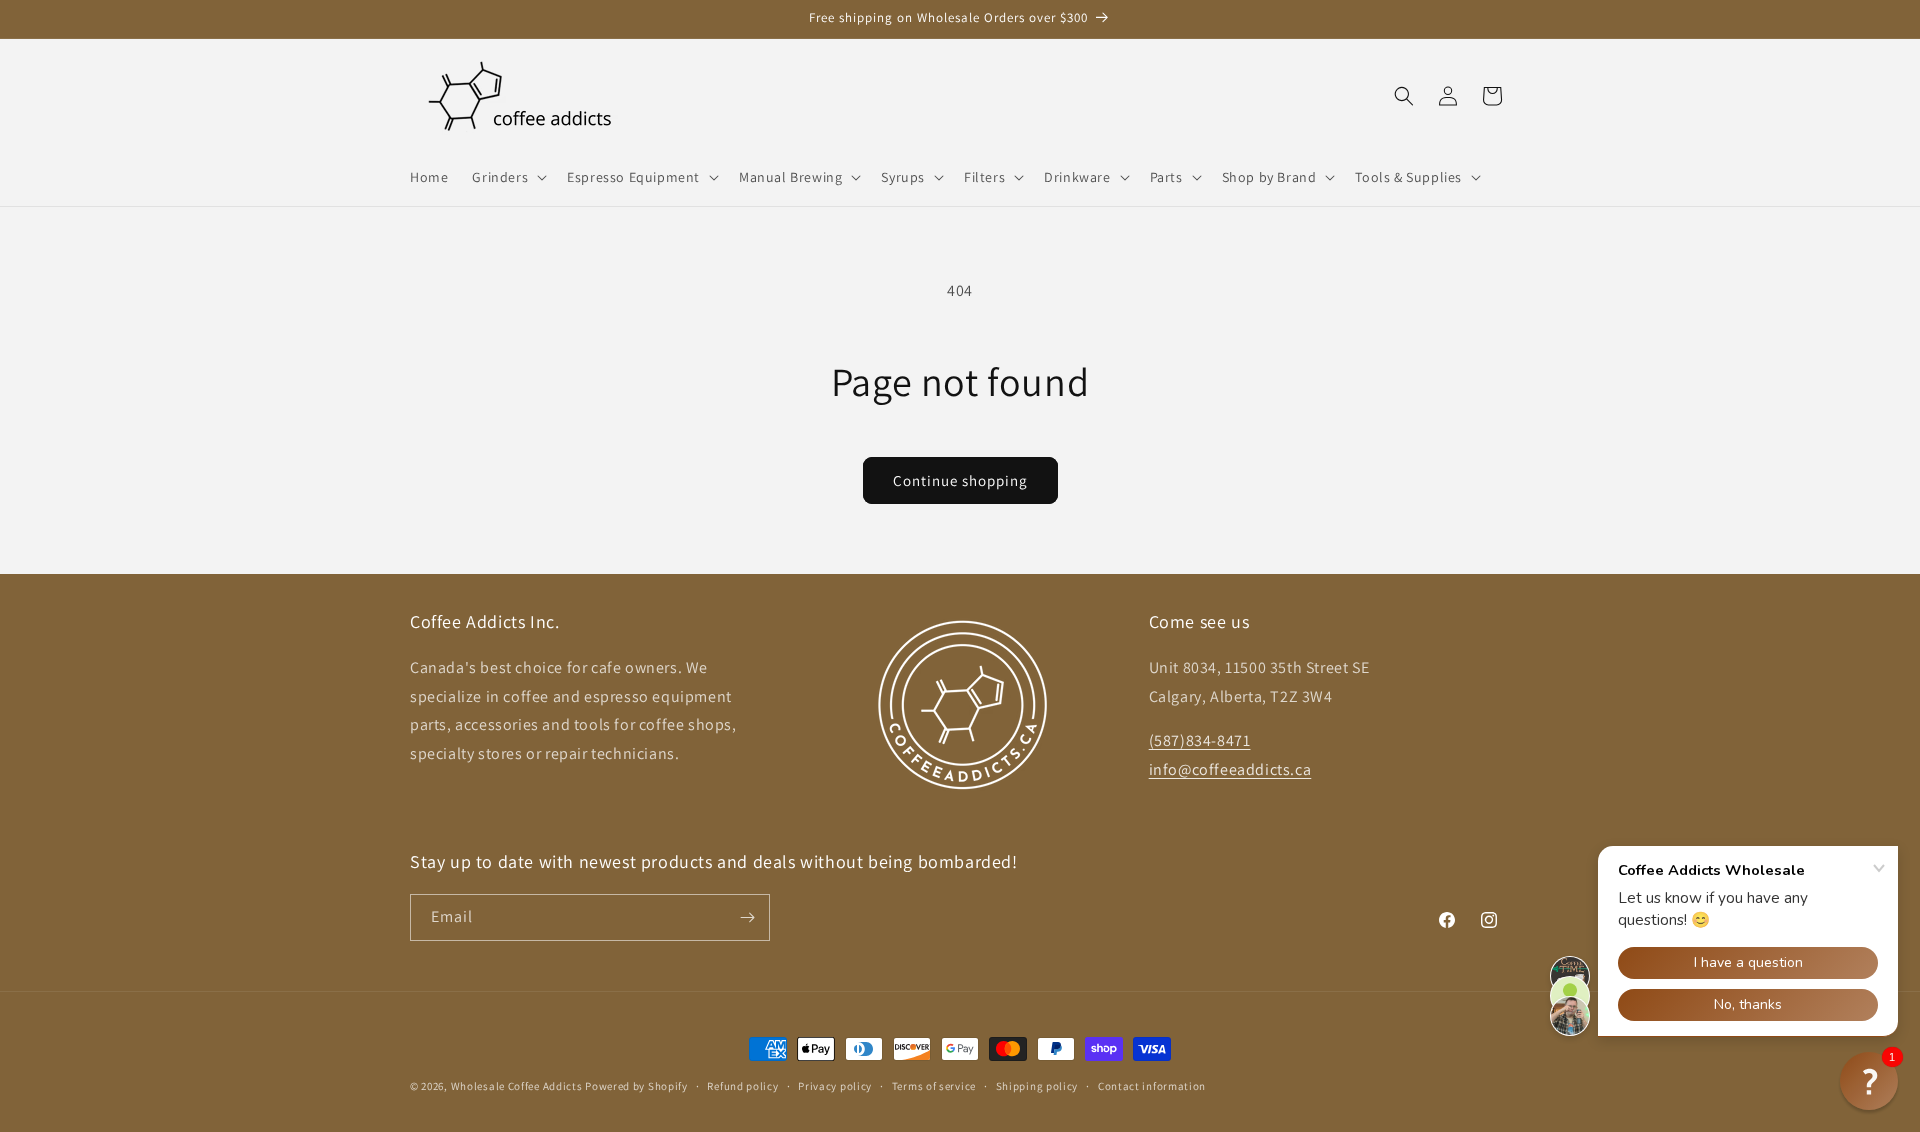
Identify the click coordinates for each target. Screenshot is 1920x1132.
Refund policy (742, 1086)
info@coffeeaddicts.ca (1230, 769)
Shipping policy (1037, 1086)
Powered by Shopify (636, 1086)
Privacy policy (835, 1086)
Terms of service (934, 1086)
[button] (507, 177)
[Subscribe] (747, 917)
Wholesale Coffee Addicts (517, 1086)
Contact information (1152, 1086)
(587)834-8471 (1200, 740)
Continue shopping (960, 480)
